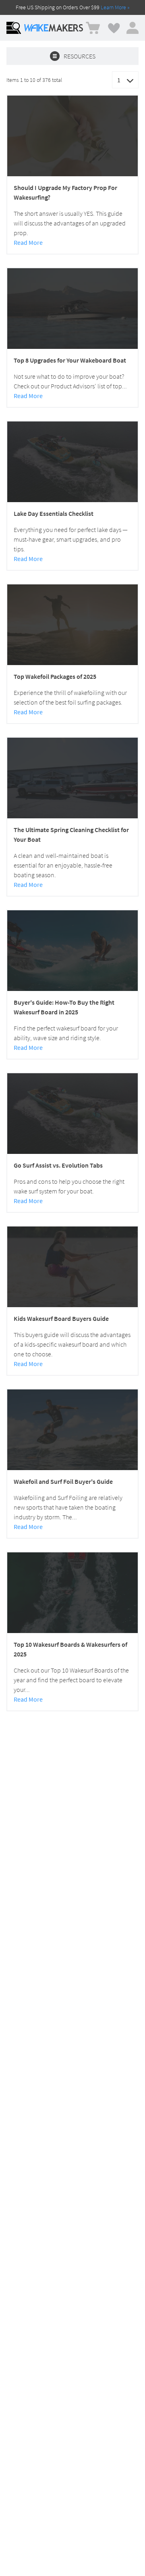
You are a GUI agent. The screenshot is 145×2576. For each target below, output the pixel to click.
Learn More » (115, 7)
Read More (28, 242)
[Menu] (14, 28)
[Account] (133, 28)
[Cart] (93, 28)
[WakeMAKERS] (54, 28)
